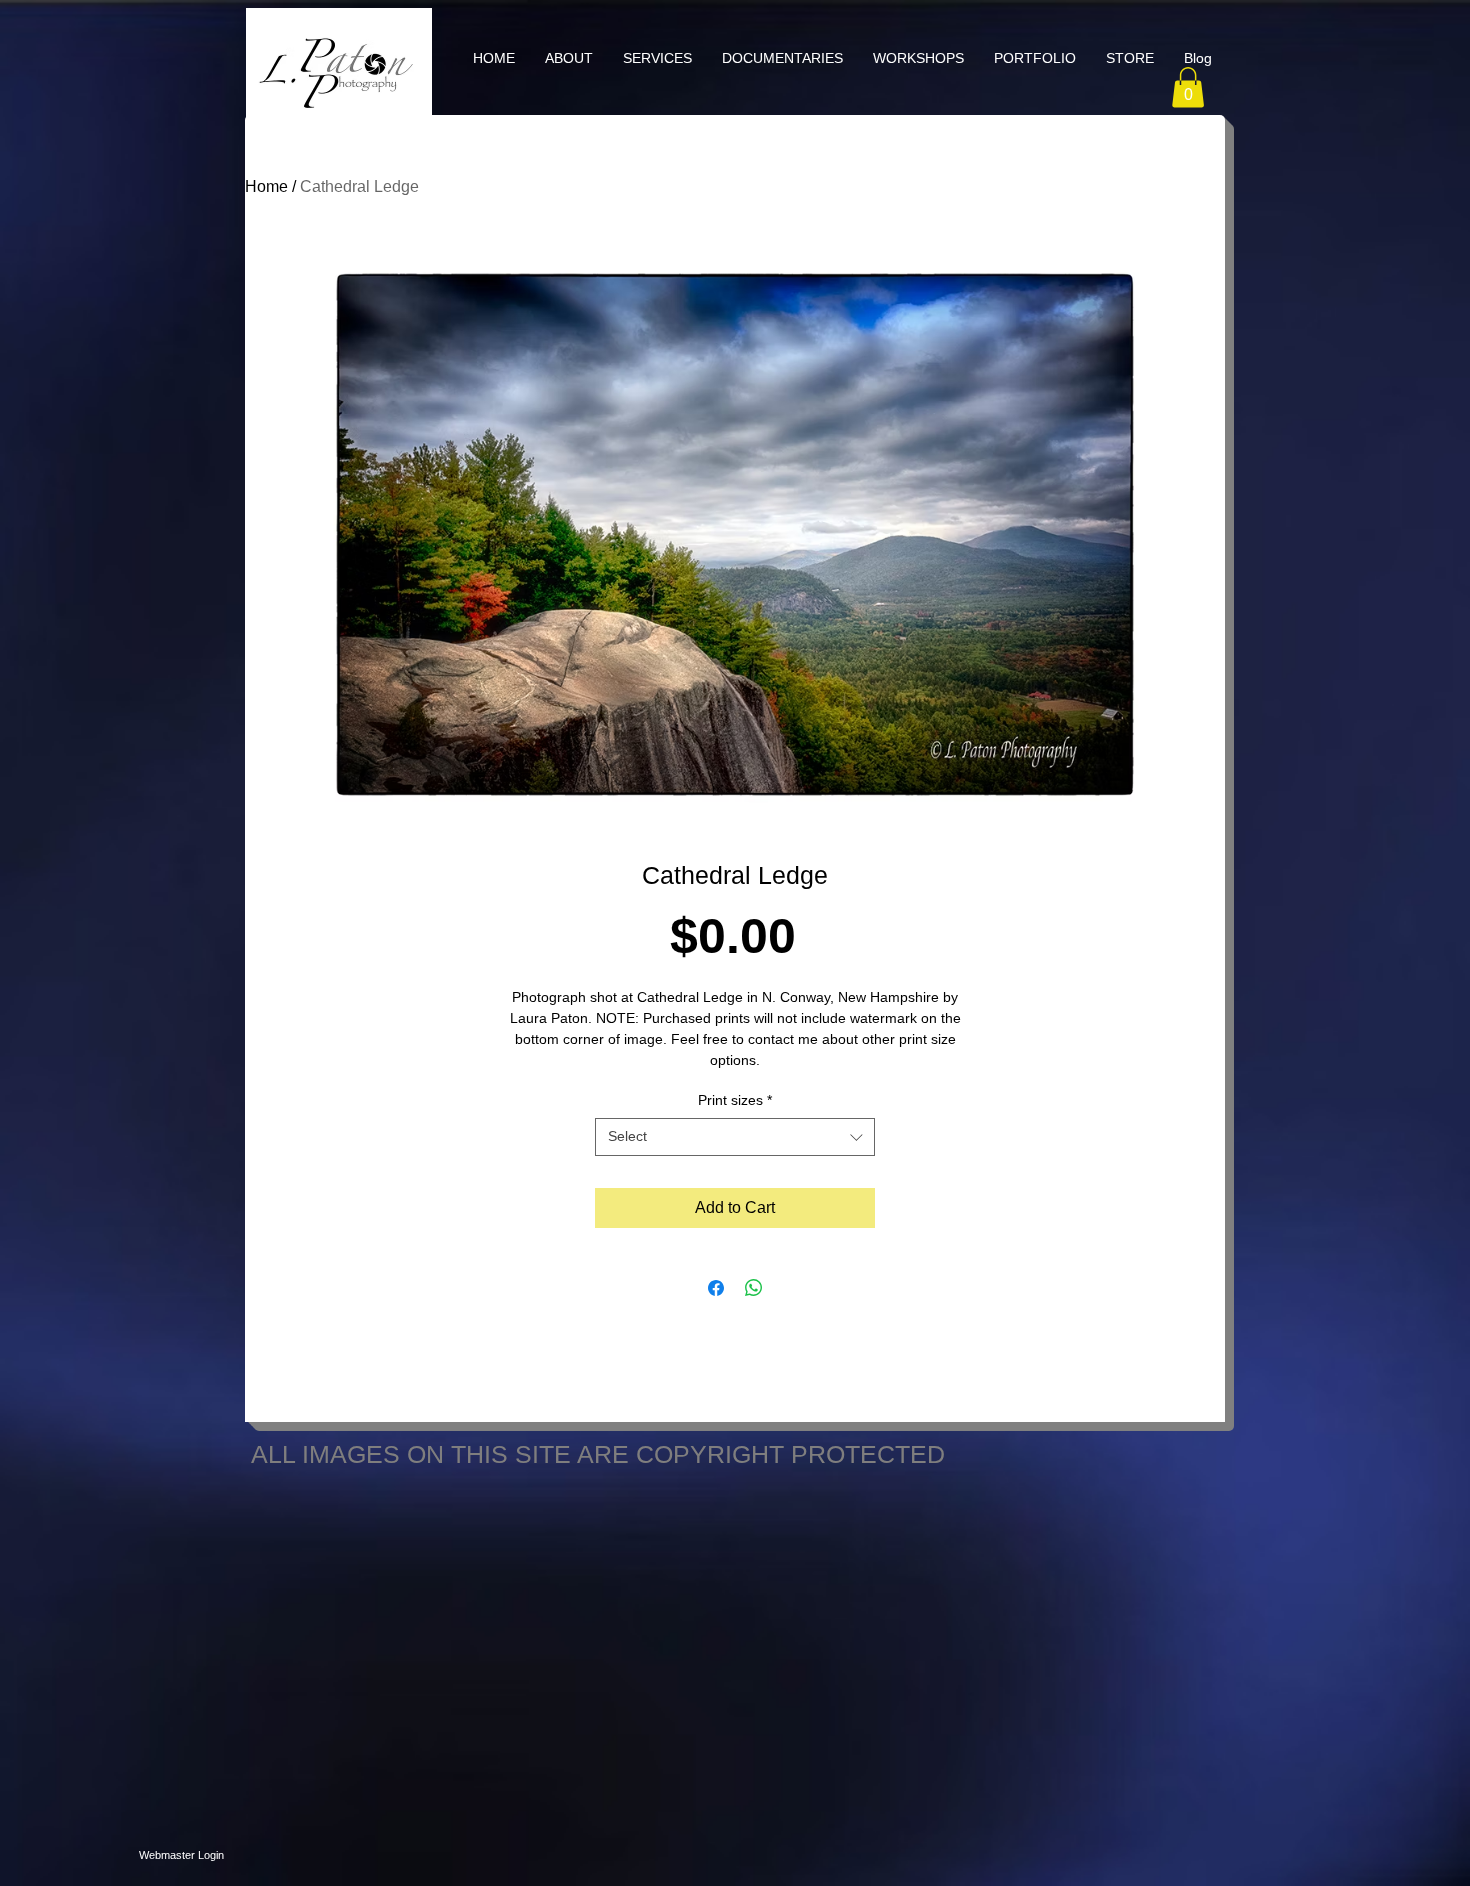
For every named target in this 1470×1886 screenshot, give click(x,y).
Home (266, 186)
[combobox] (735, 1137)
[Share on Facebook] (716, 1288)
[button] (657, 58)
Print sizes (735, 1100)
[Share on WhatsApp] (754, 1288)
